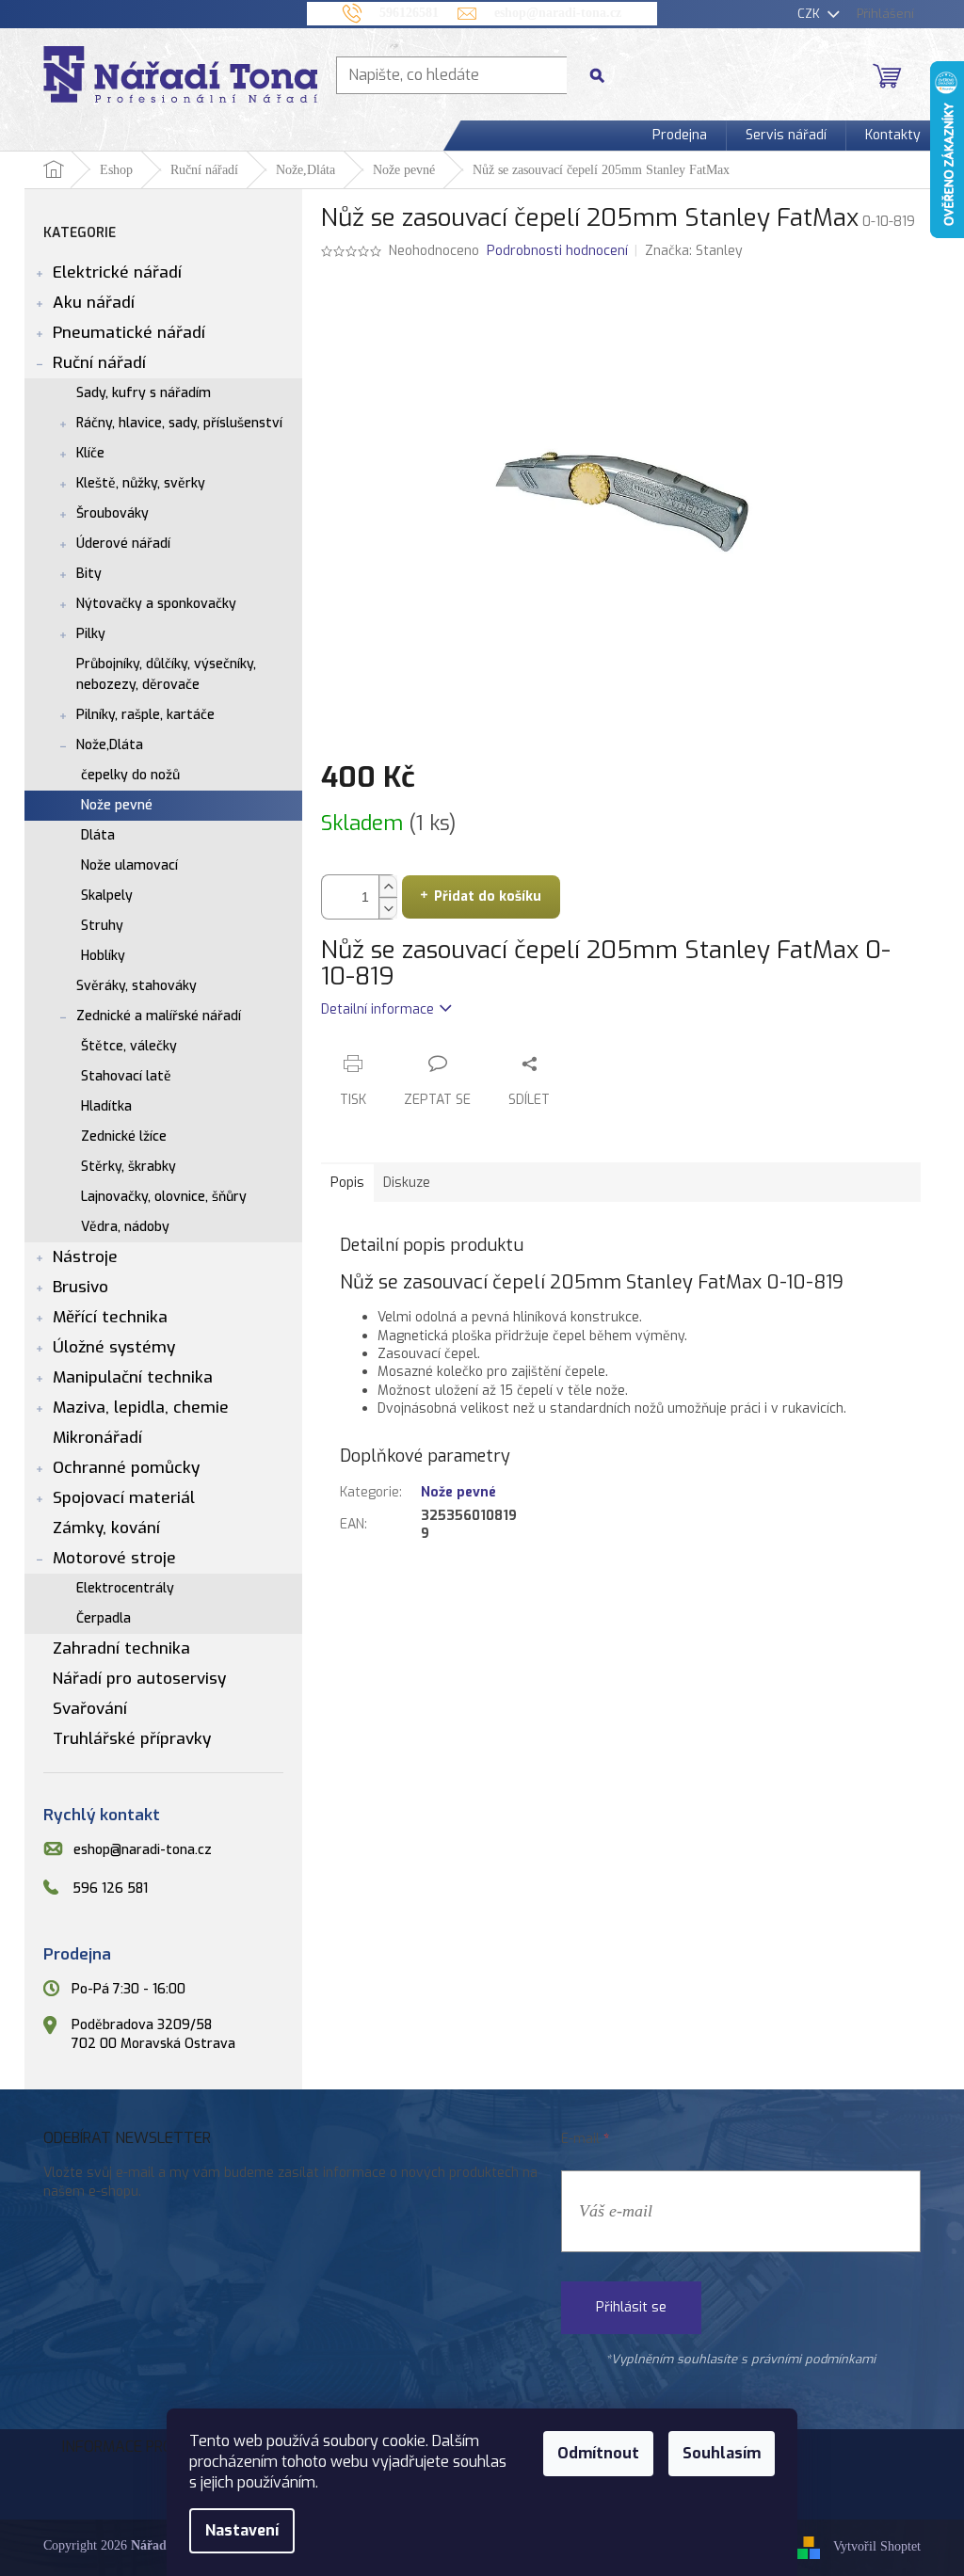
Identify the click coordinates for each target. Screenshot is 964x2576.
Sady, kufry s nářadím (144, 393)
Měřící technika (110, 1317)
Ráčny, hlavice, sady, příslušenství (179, 423)
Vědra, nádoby (125, 1227)
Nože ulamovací (129, 865)
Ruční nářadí (99, 363)
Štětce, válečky (129, 1046)
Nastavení (242, 2530)
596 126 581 (110, 1888)
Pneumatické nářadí (129, 333)
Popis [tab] (347, 1183)
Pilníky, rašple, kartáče (145, 715)
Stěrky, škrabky (129, 1167)
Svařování (90, 1709)
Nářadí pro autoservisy (139, 1679)
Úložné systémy (114, 1347)
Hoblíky (103, 956)
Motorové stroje (114, 1558)
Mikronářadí (97, 1438)
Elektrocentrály (125, 1588)
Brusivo (80, 1287)
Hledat (604, 75)
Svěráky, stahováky (137, 986)
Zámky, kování (106, 1528)
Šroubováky (112, 513)
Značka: (694, 251)
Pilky (91, 634)
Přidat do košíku (488, 896)
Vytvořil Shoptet (877, 2547)
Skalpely (107, 896)
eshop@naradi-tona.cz (143, 1850)
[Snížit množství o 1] (388, 908)
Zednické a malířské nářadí (159, 1016)
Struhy (102, 926)
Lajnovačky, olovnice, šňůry (164, 1197)
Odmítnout (598, 2453)
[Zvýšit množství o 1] (388, 886)
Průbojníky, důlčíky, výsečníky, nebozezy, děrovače (166, 674)
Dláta (98, 835)
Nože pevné (117, 805)
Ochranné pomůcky (126, 1468)
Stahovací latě (126, 1076)
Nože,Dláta (110, 745)
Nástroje (85, 1257)
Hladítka (106, 1106)
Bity (89, 574)
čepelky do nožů (130, 775)
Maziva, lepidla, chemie (141, 1408)
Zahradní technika (121, 1648)
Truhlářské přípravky (132, 1739)
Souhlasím (722, 2453)
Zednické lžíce (124, 1136)
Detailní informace (378, 1009)
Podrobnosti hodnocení (557, 251)
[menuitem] (680, 136)
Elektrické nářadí (117, 272)
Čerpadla (104, 1618)
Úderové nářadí (123, 544)
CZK (811, 14)
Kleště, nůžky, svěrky (141, 483)
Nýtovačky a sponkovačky (156, 604)
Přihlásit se (631, 2307)
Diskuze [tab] (407, 1183)
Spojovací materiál (124, 1498)
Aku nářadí (94, 303)
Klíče (90, 453)
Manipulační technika (133, 1377)
